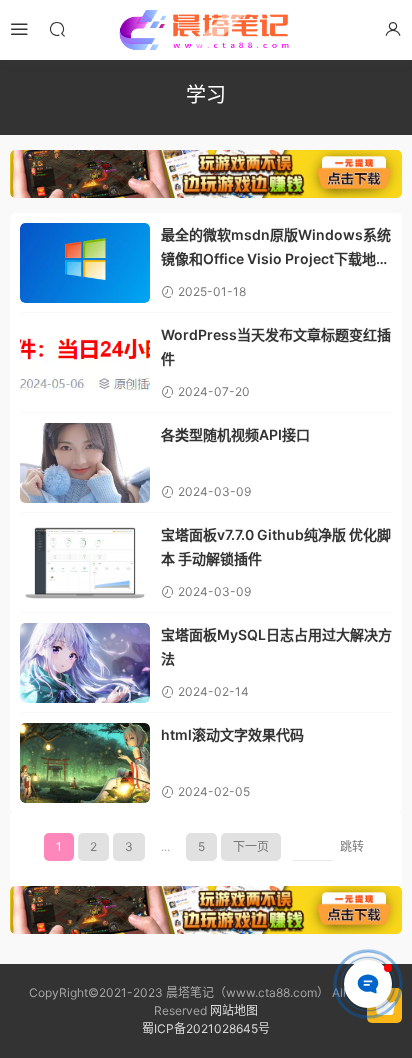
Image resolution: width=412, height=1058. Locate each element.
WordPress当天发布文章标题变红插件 (276, 346)
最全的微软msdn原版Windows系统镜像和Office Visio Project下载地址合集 (276, 248)
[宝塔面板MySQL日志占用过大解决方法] (85, 663)
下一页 (251, 846)
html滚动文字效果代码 (232, 734)
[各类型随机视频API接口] (85, 463)
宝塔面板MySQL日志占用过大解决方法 (276, 646)
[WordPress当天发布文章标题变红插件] (85, 363)
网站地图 (234, 1010)
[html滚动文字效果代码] (85, 763)
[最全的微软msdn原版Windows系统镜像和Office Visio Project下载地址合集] (85, 263)
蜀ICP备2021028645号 (206, 1028)
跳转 (352, 846)
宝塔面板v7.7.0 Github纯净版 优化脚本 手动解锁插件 (276, 546)
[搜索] (57, 28)
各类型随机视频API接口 (235, 434)
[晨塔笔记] (206, 30)
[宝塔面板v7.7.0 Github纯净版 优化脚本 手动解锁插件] (85, 563)
